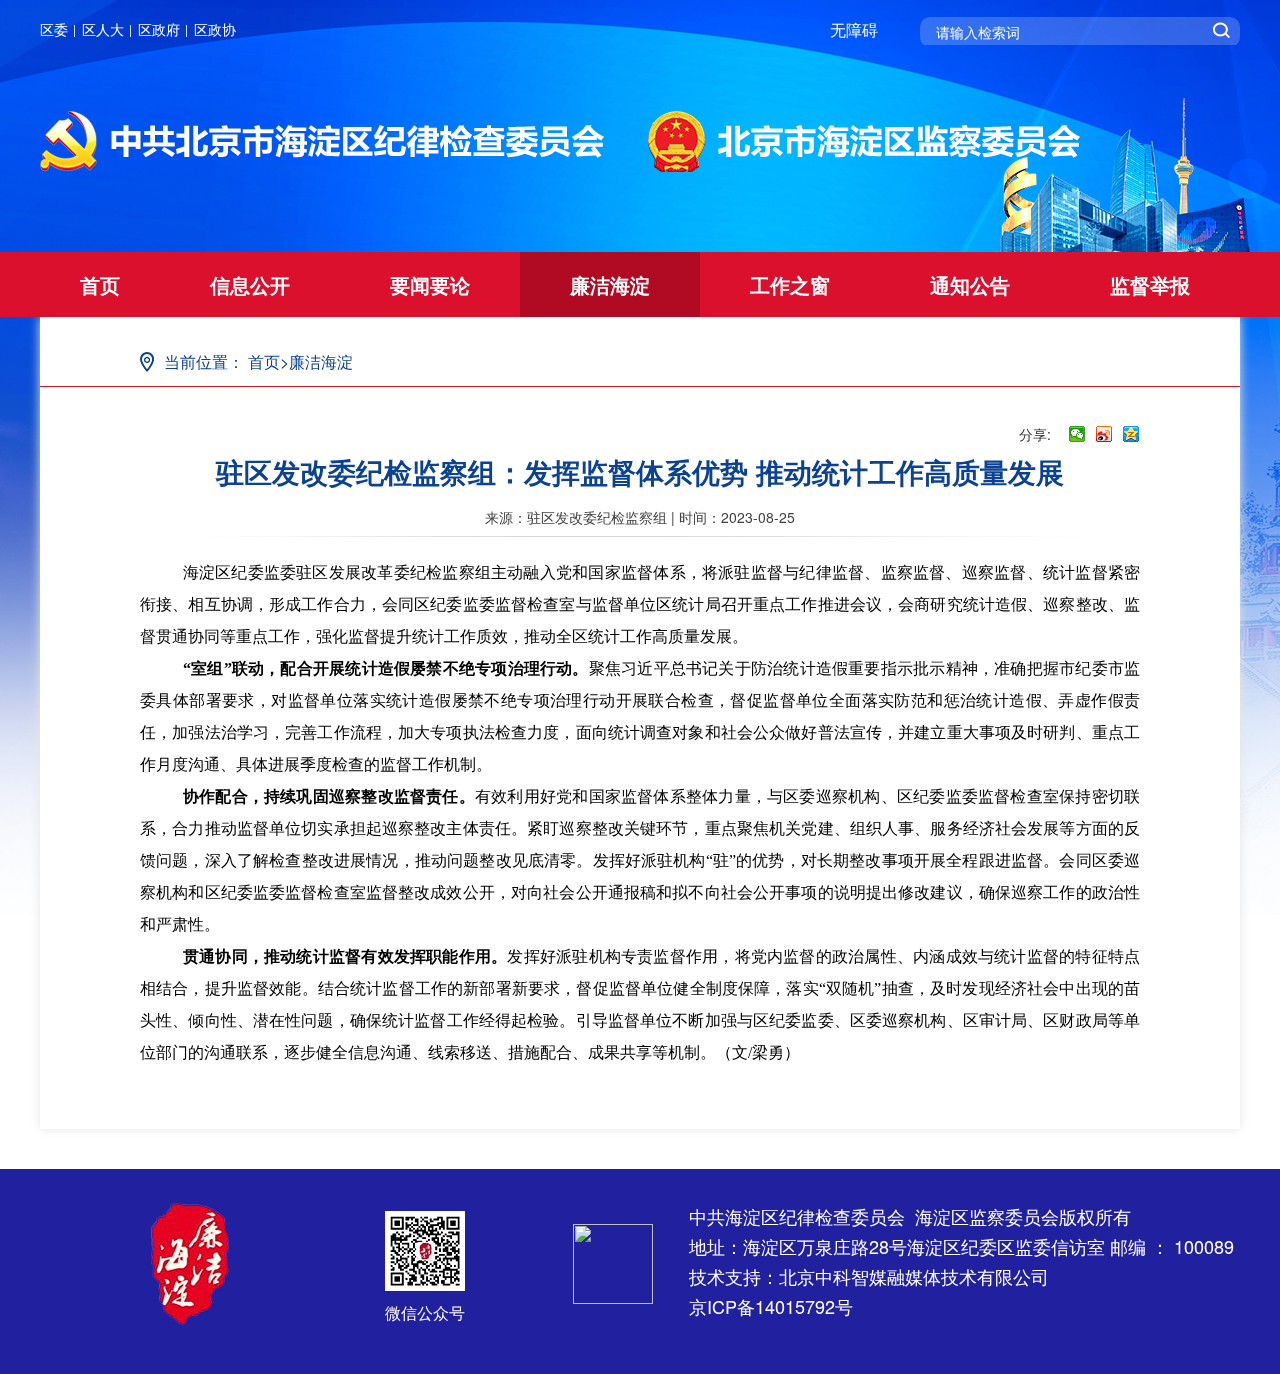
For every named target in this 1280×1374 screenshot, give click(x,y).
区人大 (103, 29)
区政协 (215, 29)
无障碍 (854, 29)
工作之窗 (790, 284)
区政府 (159, 29)
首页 (100, 284)
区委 (54, 29)
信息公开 (250, 284)
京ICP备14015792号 (771, 1306)
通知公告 (970, 284)
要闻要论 (430, 284)
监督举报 (1150, 284)
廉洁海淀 (610, 284)
